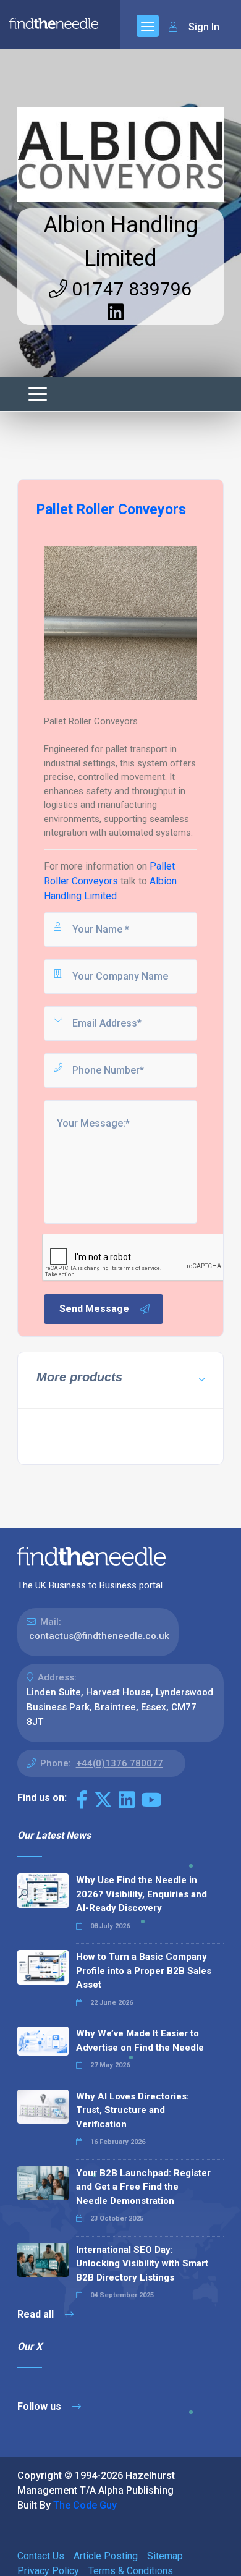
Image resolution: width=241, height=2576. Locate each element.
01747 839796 (129, 289)
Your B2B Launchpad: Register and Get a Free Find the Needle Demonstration (143, 2187)
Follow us (40, 2406)
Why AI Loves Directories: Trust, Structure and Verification (133, 2110)
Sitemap (165, 2556)
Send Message (94, 1309)
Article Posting (106, 2556)
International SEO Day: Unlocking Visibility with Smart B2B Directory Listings (142, 2264)
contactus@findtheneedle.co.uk (99, 1636)
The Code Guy (85, 2505)
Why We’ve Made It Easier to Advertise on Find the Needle (140, 2040)
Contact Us (41, 2556)
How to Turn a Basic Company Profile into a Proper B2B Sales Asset (144, 1971)
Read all (37, 2314)
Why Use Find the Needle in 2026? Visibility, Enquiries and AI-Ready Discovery (142, 1894)
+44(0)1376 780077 (120, 1763)
